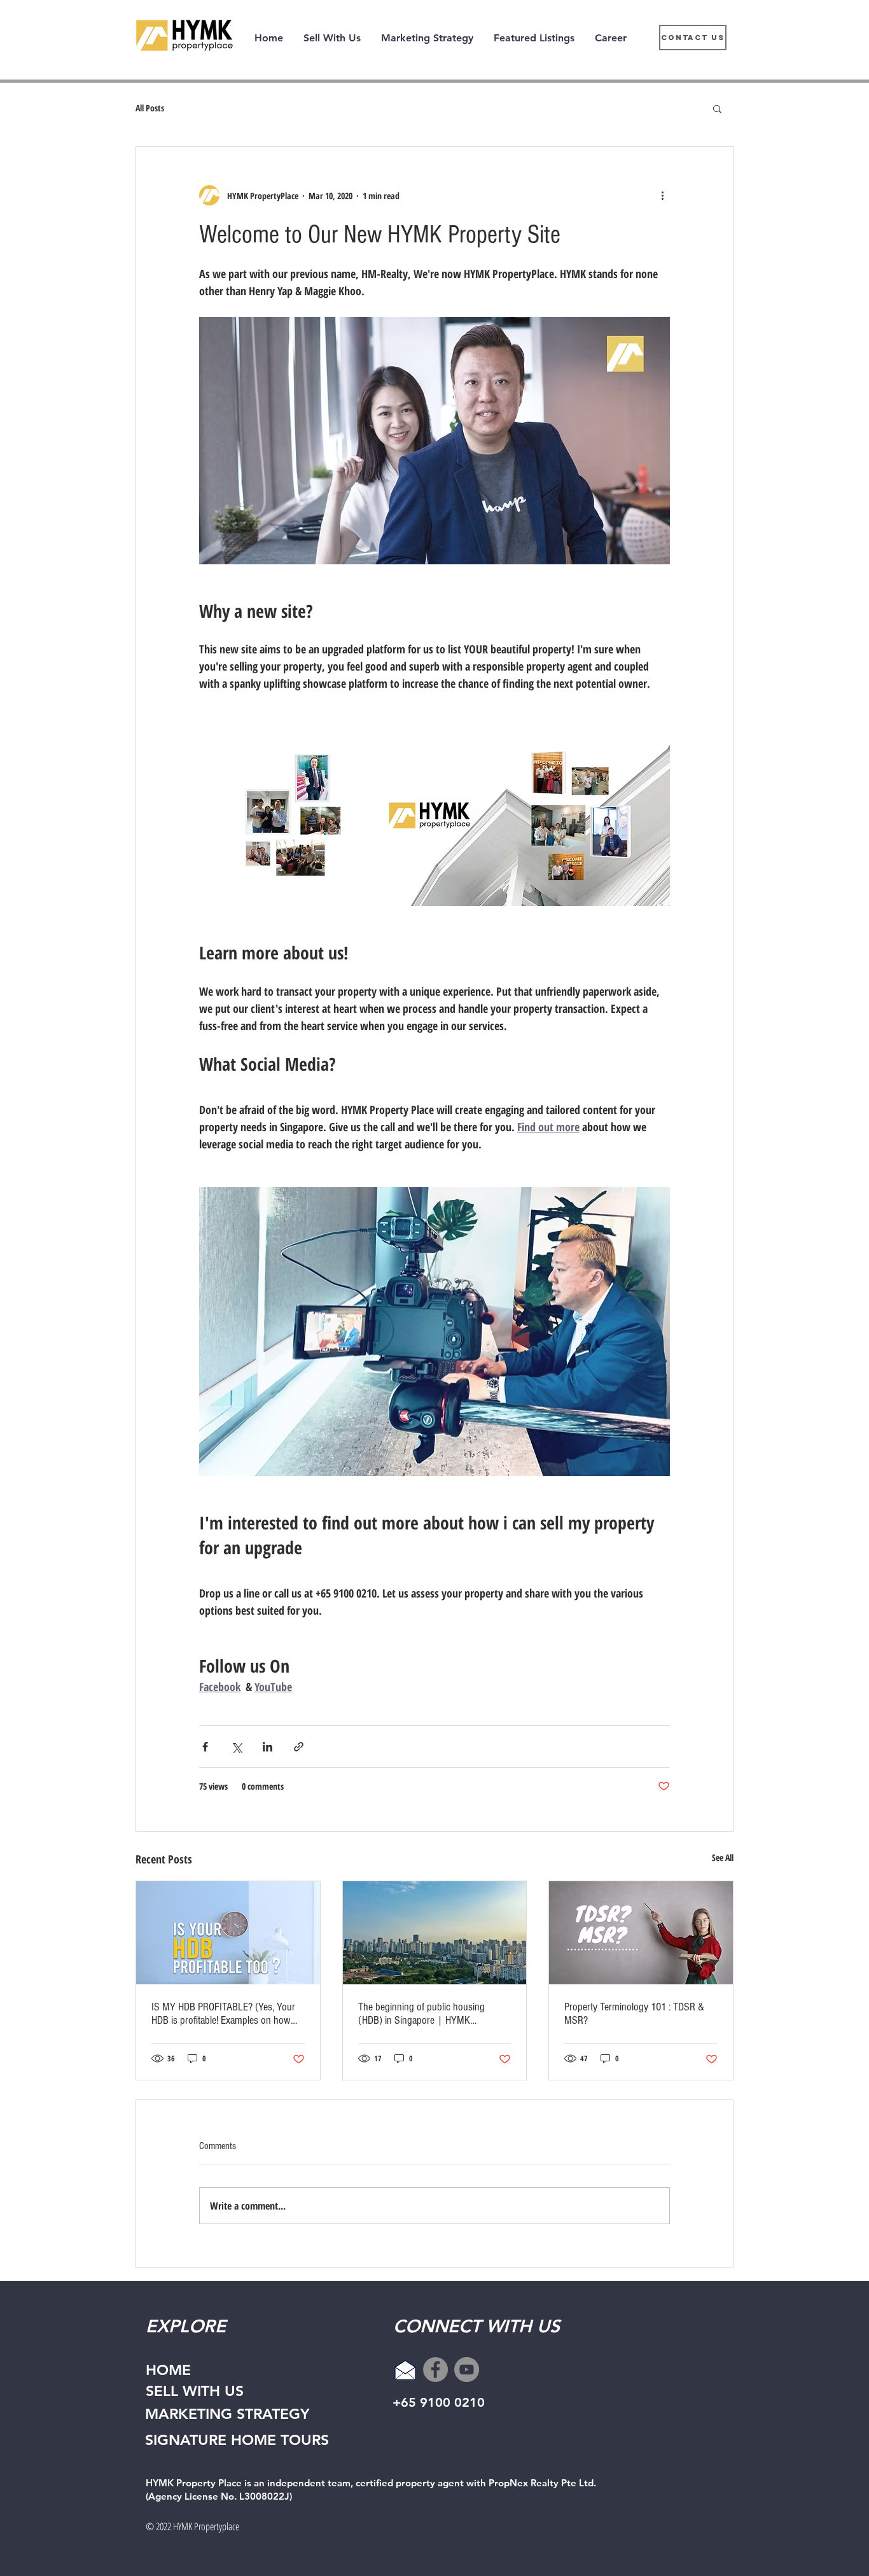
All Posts (150, 108)
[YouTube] (467, 2370)
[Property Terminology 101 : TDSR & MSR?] (641, 1933)
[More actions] (662, 195)
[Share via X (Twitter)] (236, 1747)
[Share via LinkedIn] (268, 1747)
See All (723, 1857)
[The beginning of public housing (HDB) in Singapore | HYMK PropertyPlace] (435, 1933)
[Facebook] (435, 2370)
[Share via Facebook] (205, 1747)
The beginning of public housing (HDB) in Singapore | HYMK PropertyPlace (421, 2014)
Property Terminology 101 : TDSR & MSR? (634, 2014)
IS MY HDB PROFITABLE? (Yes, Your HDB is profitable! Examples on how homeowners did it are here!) (223, 2014)
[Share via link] (299, 1747)
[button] (717, 108)
